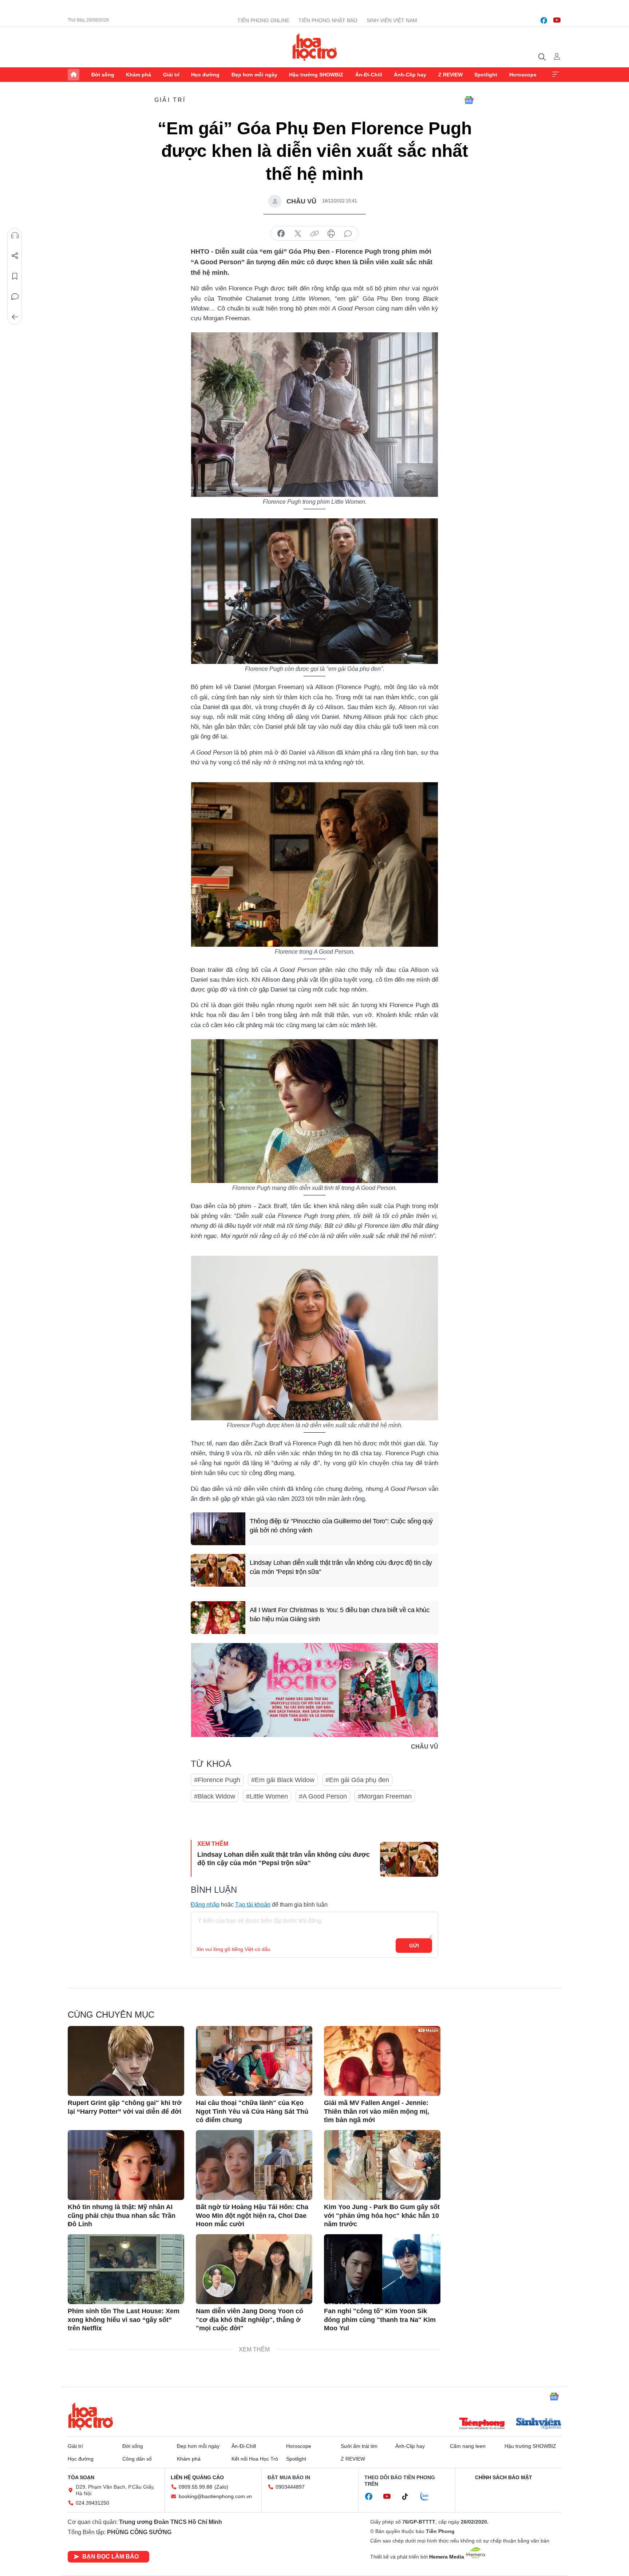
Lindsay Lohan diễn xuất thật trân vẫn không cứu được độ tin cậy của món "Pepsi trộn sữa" (341, 1567)
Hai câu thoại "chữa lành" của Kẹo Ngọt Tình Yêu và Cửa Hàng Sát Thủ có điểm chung (252, 2111)
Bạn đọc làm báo (110, 2557)
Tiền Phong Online (263, 20)
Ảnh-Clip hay (410, 75)
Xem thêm (555, 75)
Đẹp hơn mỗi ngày (254, 75)
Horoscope (523, 75)
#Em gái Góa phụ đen (357, 1780)
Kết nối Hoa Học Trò (255, 2459)
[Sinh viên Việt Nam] (539, 2424)
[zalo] (428, 2497)
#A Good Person (323, 1796)
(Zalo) (221, 2487)
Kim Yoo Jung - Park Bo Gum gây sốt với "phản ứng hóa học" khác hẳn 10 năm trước (382, 2215)
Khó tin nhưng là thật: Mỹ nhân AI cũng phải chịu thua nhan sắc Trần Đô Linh (122, 2215)
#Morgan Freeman (385, 1796)
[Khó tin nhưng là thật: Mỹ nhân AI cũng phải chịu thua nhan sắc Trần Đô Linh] (126, 2165)
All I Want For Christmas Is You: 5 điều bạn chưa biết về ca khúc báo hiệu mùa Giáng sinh (340, 1615)
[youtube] (557, 20)
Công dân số (137, 2459)
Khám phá (139, 75)
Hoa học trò (91, 2416)
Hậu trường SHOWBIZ (316, 75)
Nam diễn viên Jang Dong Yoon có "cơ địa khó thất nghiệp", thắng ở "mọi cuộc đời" (250, 2320)
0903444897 (290, 2487)
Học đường (205, 75)
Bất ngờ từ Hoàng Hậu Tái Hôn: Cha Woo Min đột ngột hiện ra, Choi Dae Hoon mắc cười (252, 2215)
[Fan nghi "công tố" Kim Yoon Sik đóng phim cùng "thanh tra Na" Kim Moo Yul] (382, 2269)
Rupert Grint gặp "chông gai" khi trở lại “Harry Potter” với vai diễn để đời (125, 2107)
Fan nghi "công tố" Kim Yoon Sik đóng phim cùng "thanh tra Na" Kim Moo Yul (380, 2320)
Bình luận (15, 297)
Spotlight (486, 75)
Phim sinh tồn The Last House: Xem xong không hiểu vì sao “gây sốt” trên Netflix (124, 2320)
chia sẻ (281, 234)
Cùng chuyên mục (111, 2015)
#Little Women (267, 1796)
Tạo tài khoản (253, 1905)
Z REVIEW (450, 75)
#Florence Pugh (217, 1780)
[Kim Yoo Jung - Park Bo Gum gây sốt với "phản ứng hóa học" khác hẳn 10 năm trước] (382, 2165)
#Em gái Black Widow (283, 1780)
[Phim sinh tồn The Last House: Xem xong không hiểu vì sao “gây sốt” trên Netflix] (126, 2269)
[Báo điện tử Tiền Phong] (482, 2424)
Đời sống (103, 75)
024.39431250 (92, 2503)
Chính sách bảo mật (504, 2477)
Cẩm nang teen (468, 2446)
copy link (314, 234)
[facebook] (544, 20)
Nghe (15, 236)
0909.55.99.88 (195, 2487)
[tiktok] (409, 2497)
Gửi (414, 1946)
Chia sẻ (15, 256)
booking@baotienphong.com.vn (215, 2496)
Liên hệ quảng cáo (197, 2477)
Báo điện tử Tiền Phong (315, 47)
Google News (469, 100)
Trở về (15, 317)
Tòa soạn (81, 2477)
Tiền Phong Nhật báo (328, 20)
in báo (331, 234)
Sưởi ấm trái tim (359, 2446)
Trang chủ (74, 75)
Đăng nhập (205, 1905)
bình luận (348, 234)
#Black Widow (215, 1796)
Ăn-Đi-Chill (369, 75)
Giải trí (171, 75)
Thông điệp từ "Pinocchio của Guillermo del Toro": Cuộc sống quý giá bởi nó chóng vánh (341, 1526)
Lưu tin (15, 276)
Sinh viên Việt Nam (392, 20)
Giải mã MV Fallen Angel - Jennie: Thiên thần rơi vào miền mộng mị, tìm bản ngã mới (377, 2111)
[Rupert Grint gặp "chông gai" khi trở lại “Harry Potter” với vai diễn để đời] (126, 2061)
